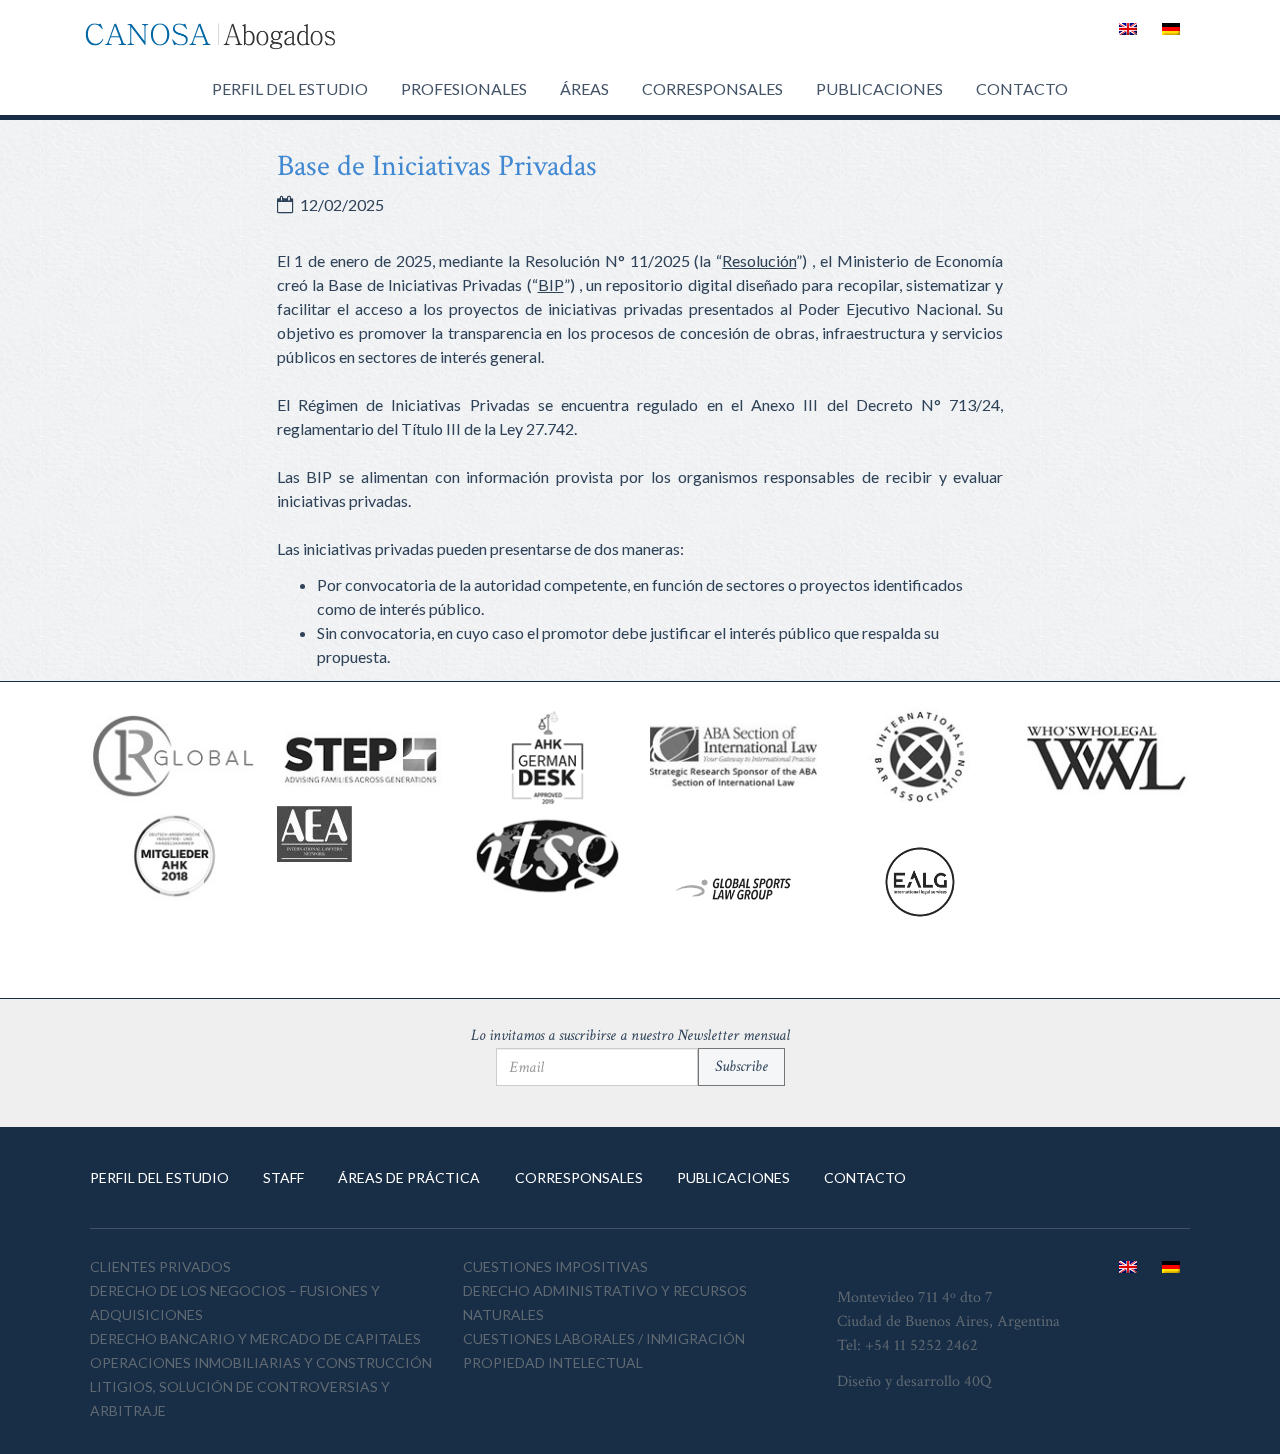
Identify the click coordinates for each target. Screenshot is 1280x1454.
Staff (283, 1177)
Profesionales (464, 88)
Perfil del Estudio (290, 88)
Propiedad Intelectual (553, 1362)
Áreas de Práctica (409, 1177)
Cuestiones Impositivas (555, 1266)
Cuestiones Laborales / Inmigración (604, 1338)
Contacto (1022, 88)
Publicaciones (879, 88)
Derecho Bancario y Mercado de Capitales (255, 1338)
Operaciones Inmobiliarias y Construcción (261, 1362)
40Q (977, 1381)
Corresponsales (712, 88)
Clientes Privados (160, 1266)
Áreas (584, 88)
